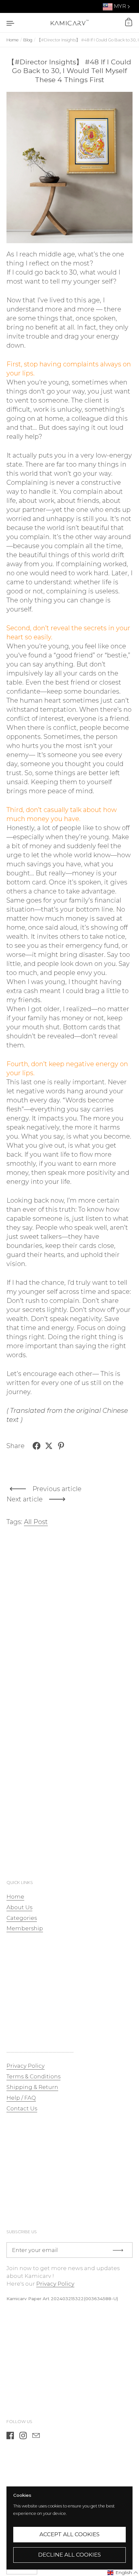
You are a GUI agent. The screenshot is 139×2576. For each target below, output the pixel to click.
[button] (123, 2573)
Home (13, 40)
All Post (36, 1522)
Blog (28, 40)
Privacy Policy (55, 2284)
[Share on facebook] (37, 1446)
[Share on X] (49, 1446)
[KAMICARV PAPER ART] (69, 23)
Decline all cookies (69, 2555)
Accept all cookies (69, 2534)
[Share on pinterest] (61, 1446)
